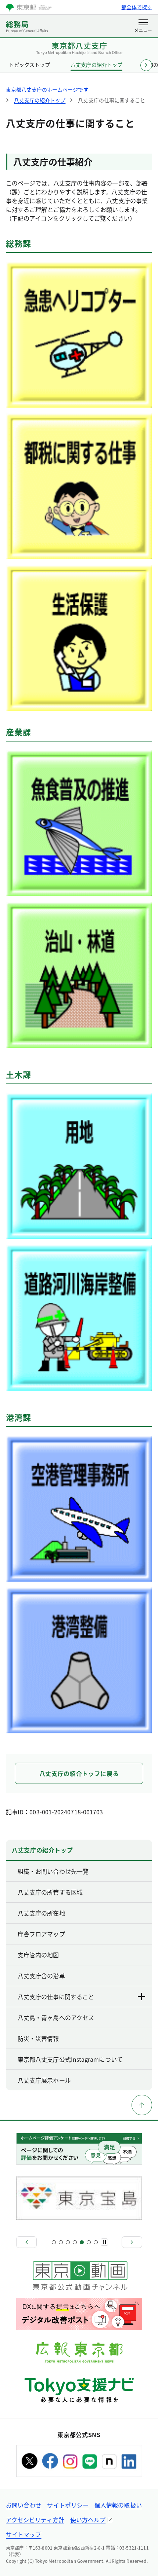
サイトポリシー (68, 2505)
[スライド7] (96, 2242)
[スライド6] (89, 2242)
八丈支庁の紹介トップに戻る (79, 1773)
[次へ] (132, 2242)
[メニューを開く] (143, 26)
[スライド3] (68, 2242)
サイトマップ (24, 2534)
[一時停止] (104, 2242)
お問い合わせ (24, 2505)
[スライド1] (54, 2242)
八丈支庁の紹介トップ (96, 65)
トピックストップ (29, 65)
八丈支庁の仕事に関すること (56, 1997)
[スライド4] (75, 2242)
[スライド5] (82, 2242)
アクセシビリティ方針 (35, 2520)
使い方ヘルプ (88, 2520)
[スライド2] (61, 2242)
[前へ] (26, 2242)
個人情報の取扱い (118, 2505)
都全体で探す (137, 7)
